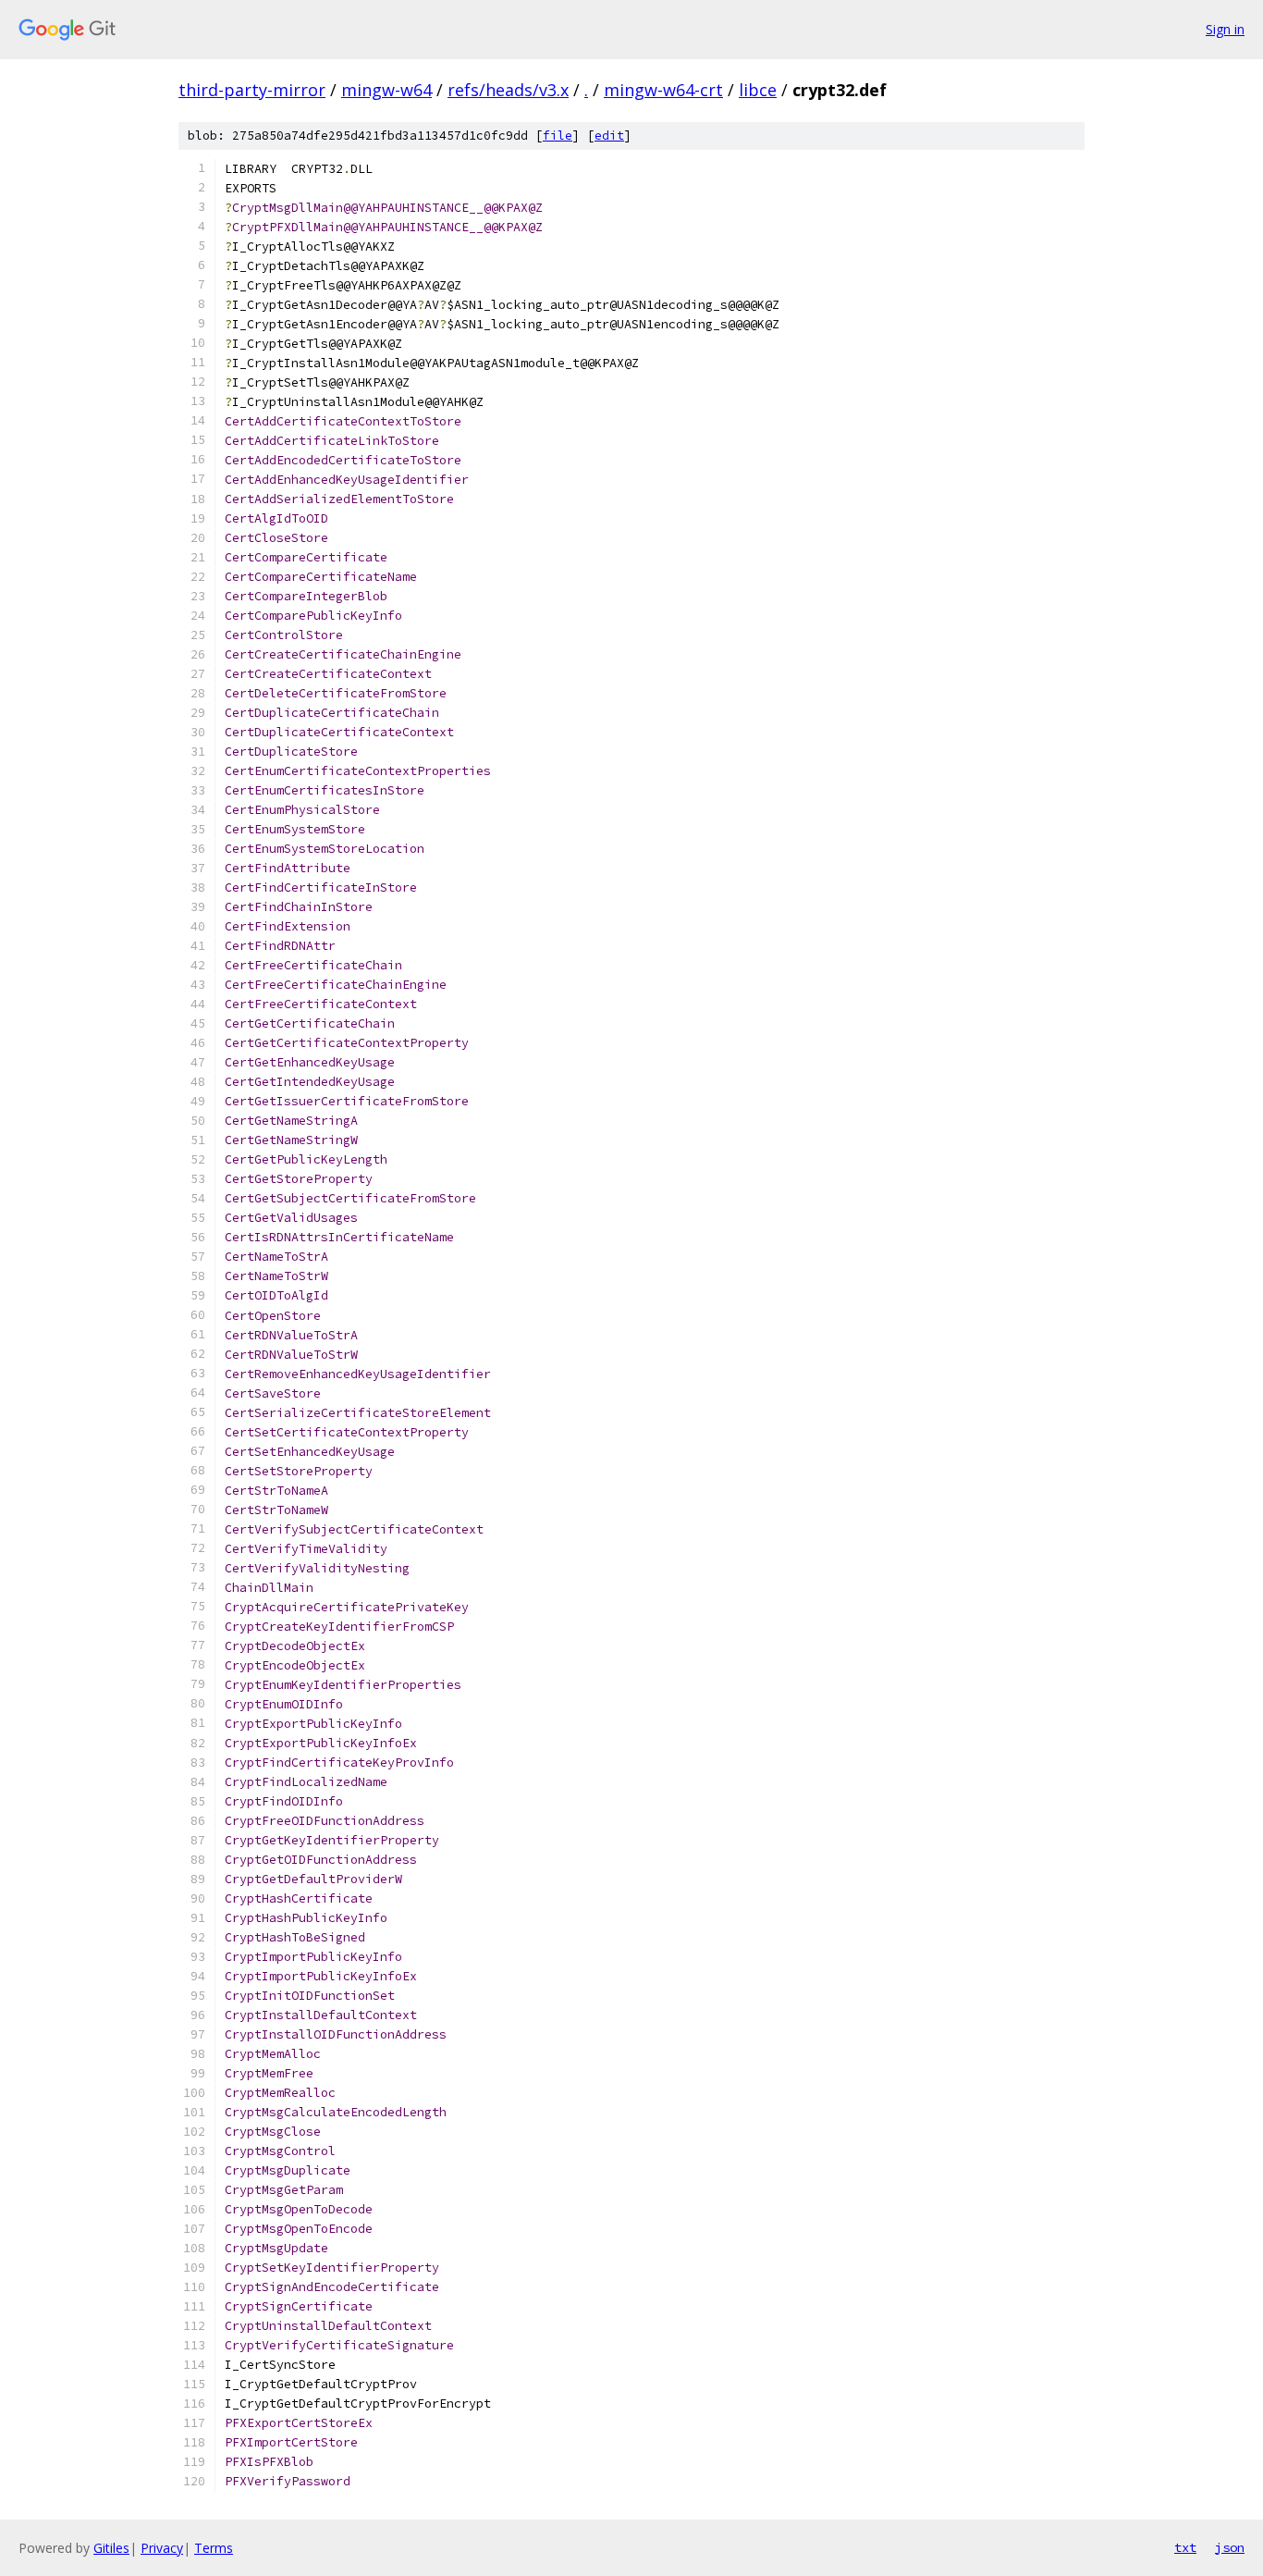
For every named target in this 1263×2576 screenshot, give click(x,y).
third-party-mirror (252, 90)
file (558, 136)
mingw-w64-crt (663, 90)
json (1230, 2547)
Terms (214, 2548)
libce (758, 90)
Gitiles (111, 2548)
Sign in (1225, 29)
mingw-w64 (386, 90)
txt (1185, 2547)
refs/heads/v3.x (508, 90)
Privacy (162, 2548)
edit (609, 136)
